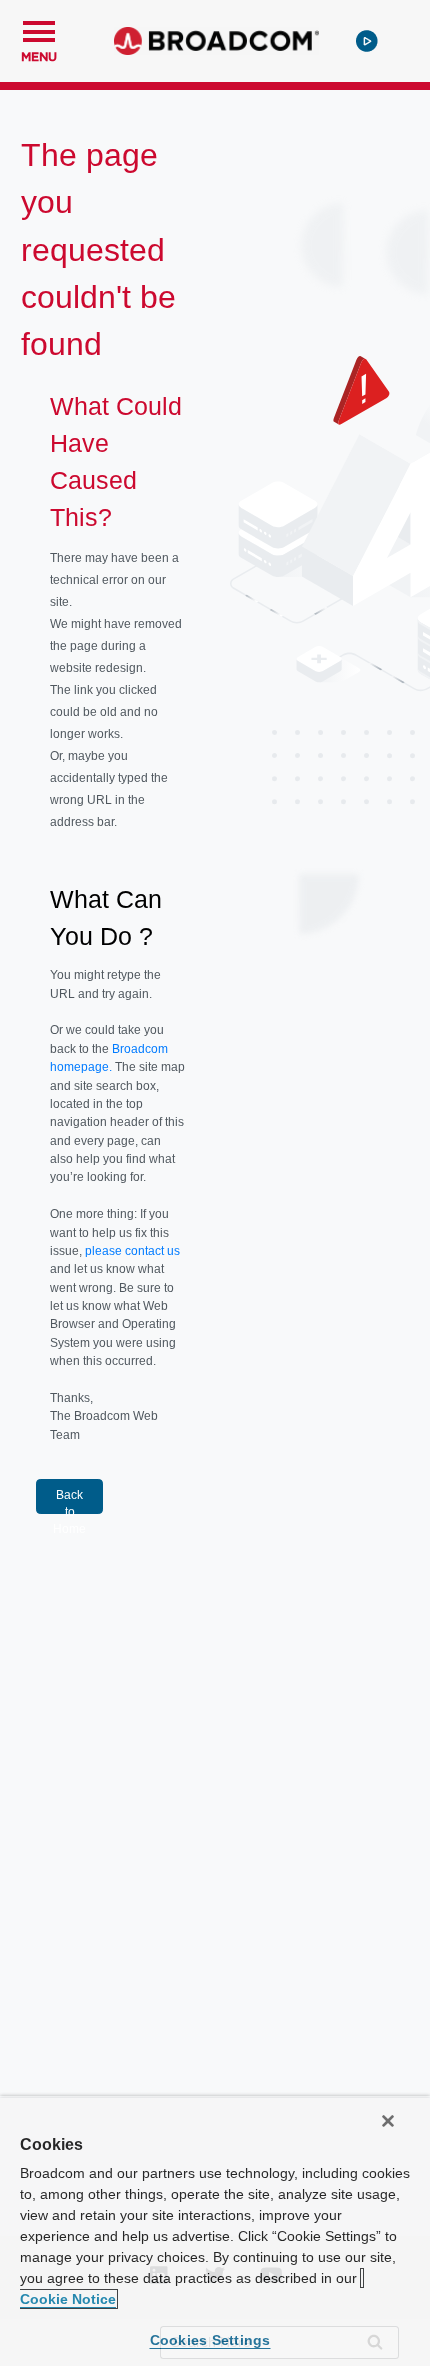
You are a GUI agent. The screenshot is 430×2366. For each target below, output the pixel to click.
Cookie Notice (68, 2299)
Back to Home (69, 1501)
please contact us (132, 1251)
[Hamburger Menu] (39, 29)
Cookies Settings (210, 2340)
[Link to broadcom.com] (216, 41)
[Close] (388, 2121)
